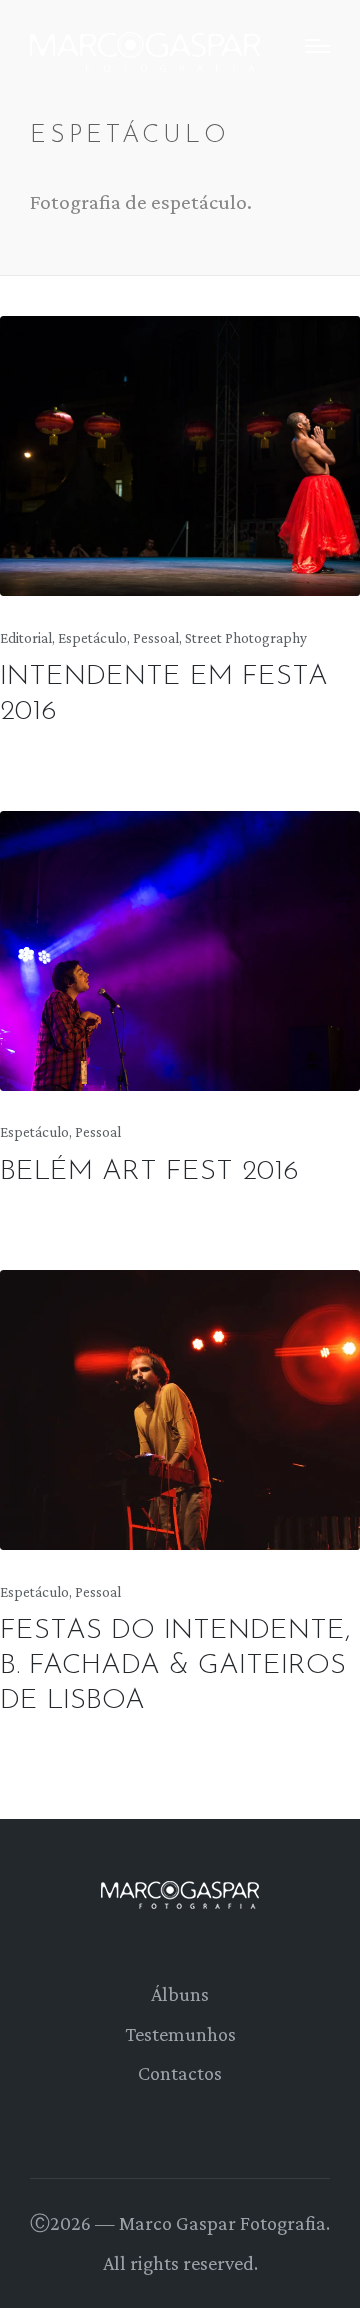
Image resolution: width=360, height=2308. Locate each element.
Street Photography (246, 638)
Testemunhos (180, 2034)
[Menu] (317, 46)
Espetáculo (92, 638)
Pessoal (156, 638)
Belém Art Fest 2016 (149, 1172)
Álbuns (180, 1994)
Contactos (180, 2073)
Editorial (26, 638)
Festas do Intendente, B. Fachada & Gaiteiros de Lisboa (175, 1666)
